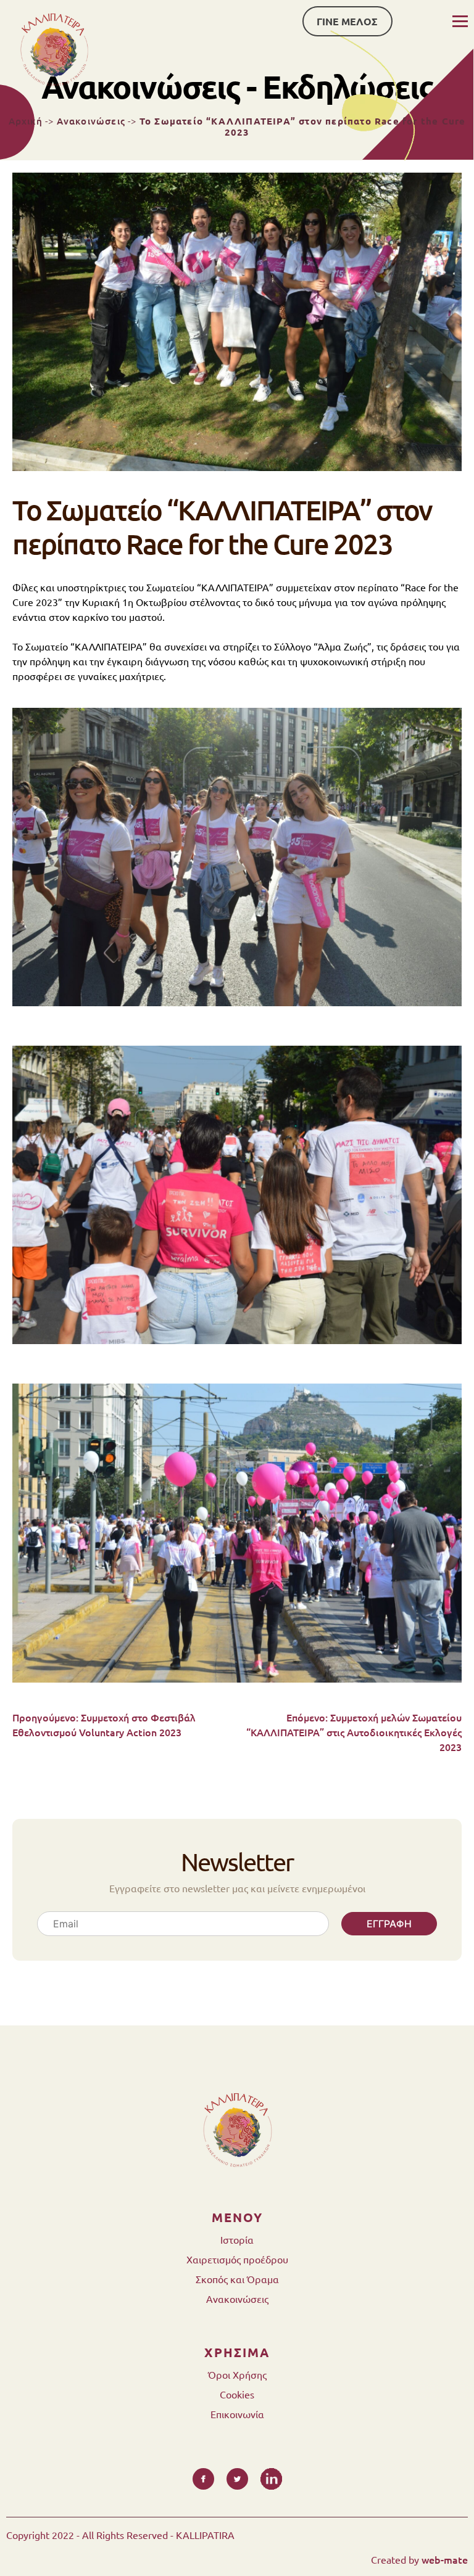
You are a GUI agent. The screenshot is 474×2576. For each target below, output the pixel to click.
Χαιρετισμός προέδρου (237, 2259)
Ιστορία (237, 2239)
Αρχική (26, 121)
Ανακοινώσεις (91, 121)
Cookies (237, 2394)
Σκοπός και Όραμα (237, 2279)
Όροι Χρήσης (237, 2374)
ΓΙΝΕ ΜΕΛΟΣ (347, 21)
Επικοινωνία (237, 2414)
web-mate (445, 2559)
